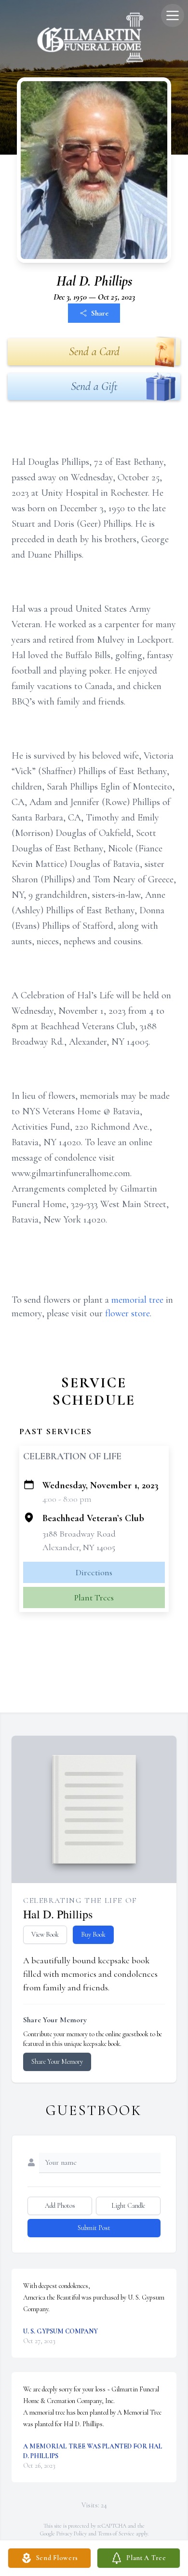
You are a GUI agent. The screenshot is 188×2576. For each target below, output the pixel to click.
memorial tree (137, 1300)
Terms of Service (116, 2533)
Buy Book (93, 1935)
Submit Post (94, 2228)
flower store (128, 1313)
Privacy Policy (72, 2533)
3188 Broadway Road (79, 1534)
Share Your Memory (57, 2062)
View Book (45, 1935)
